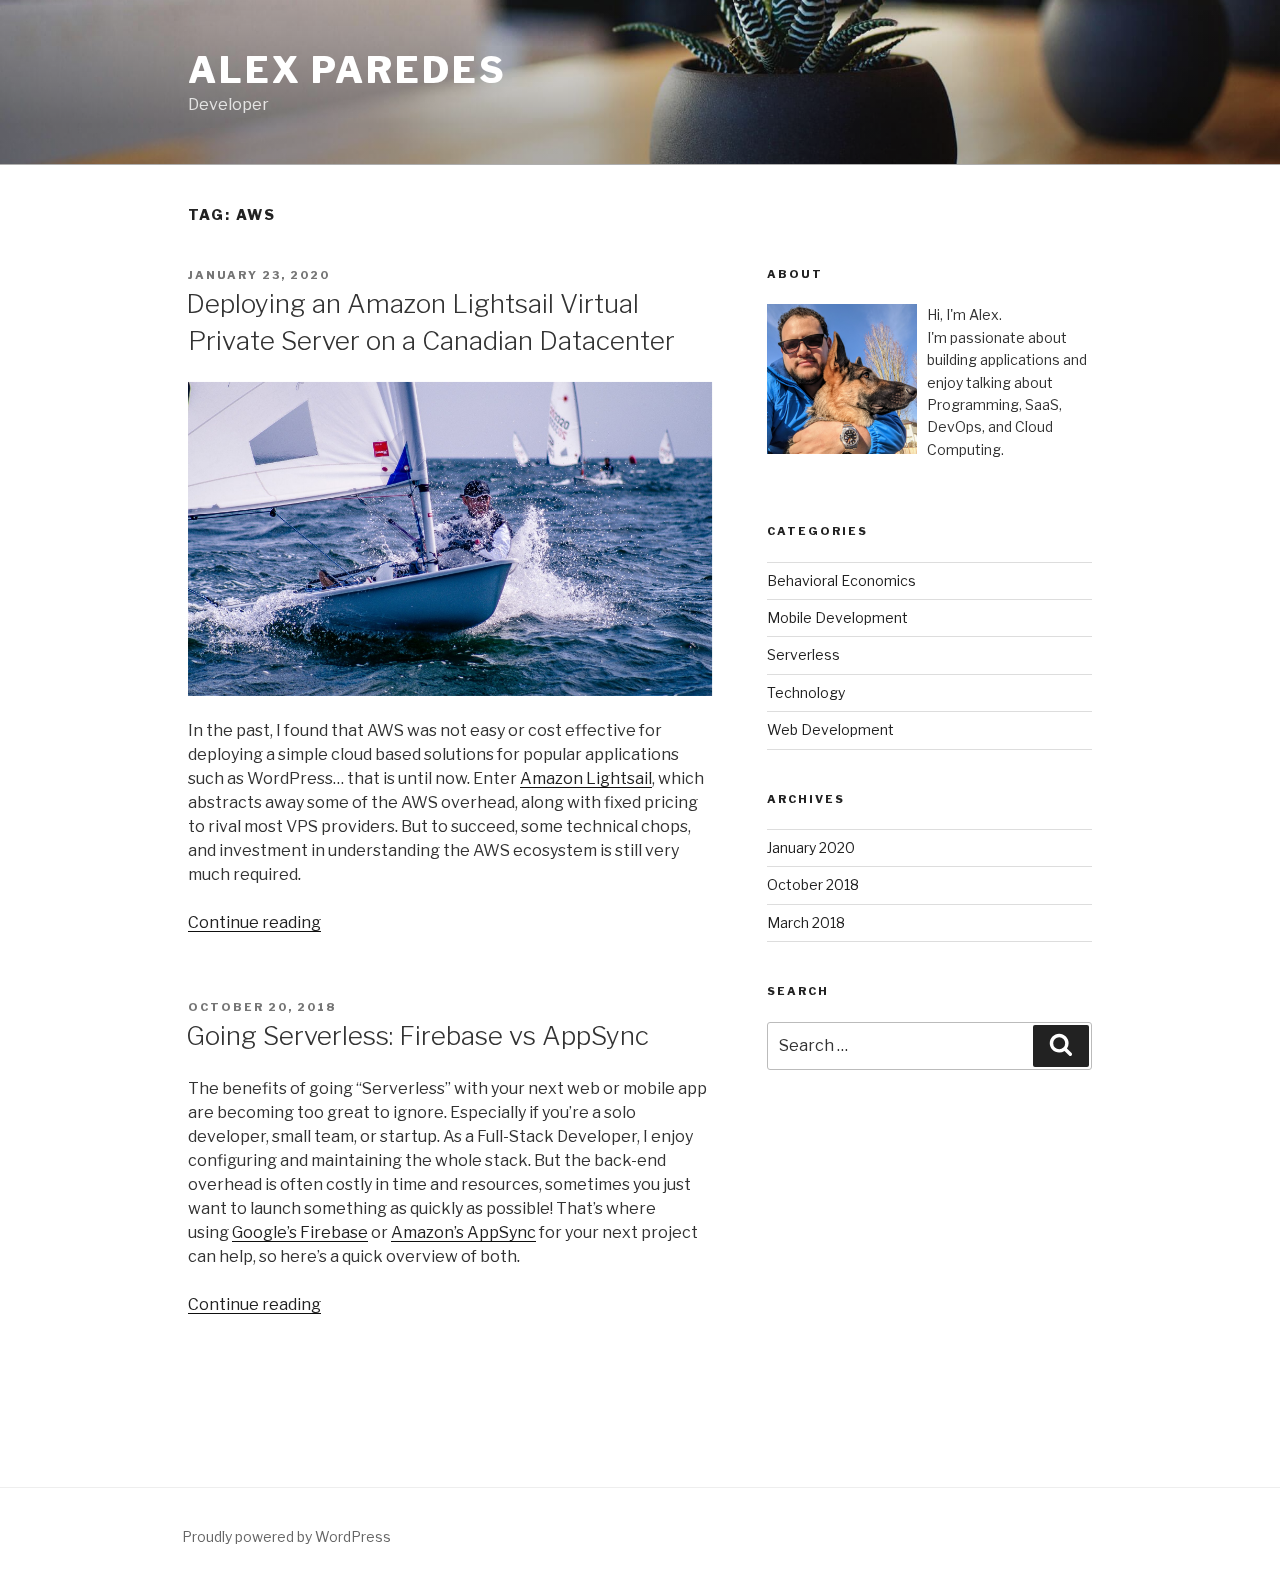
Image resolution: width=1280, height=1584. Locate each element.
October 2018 (813, 884)
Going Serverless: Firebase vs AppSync (417, 1035)
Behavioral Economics (841, 580)
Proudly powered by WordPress (286, 1536)
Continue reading (254, 922)
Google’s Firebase (300, 1232)
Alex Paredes (347, 70)
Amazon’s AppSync (463, 1232)
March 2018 (806, 922)
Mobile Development (837, 617)
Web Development (830, 729)
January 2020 (811, 847)
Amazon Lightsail (586, 778)
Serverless (803, 654)
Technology (806, 692)
